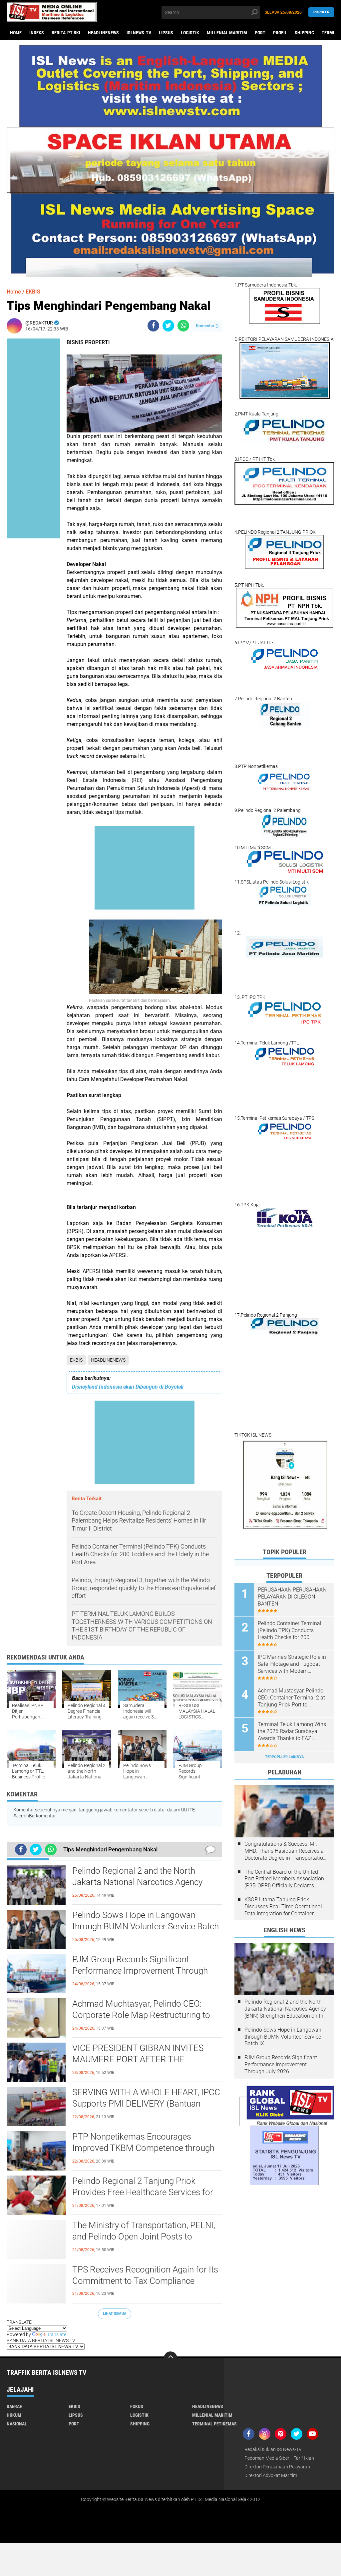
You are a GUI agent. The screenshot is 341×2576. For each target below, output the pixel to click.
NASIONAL (17, 2424)
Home (16, 33)
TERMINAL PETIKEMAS (214, 2424)
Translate (57, 2334)
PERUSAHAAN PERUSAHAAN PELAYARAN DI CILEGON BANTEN (292, 1597)
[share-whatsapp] (183, 326)
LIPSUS (166, 33)
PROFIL (280, 33)
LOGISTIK (190, 33)
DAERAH (15, 2406)
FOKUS (137, 2406)
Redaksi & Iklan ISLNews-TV (273, 2449)
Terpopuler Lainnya (284, 1757)
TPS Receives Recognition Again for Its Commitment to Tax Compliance (145, 2275)
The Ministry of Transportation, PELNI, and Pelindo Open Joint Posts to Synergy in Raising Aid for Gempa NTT (144, 2237)
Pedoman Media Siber (267, 2458)
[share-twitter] (168, 326)
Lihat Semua (115, 2314)
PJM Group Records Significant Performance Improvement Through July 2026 (140, 1971)
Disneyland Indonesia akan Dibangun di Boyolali (128, 1387)
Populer (321, 12)
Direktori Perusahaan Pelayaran (277, 2467)
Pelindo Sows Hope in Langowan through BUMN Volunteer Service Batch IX (146, 1926)
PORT (260, 33)
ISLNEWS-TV (139, 33)
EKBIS (76, 1360)
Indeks (37, 33)
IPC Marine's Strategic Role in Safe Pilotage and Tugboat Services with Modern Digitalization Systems (292, 1664)
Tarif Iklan (304, 2458)
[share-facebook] (153, 326)
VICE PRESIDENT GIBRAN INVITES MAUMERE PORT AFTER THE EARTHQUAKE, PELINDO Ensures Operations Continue (138, 2060)
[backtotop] (170, 2358)
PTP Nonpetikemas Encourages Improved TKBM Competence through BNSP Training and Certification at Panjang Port (143, 2148)
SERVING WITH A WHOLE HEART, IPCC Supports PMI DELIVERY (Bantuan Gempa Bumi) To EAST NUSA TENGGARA (146, 2104)
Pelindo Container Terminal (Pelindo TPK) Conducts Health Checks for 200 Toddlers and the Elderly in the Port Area (293, 1630)
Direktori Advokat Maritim (271, 2475)
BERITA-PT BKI (66, 33)
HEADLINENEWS (103, 33)
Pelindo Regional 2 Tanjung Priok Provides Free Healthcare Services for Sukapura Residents (143, 2192)
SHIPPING (304, 33)
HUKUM (14, 2415)
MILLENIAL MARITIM (227, 33)
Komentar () (207, 326)
